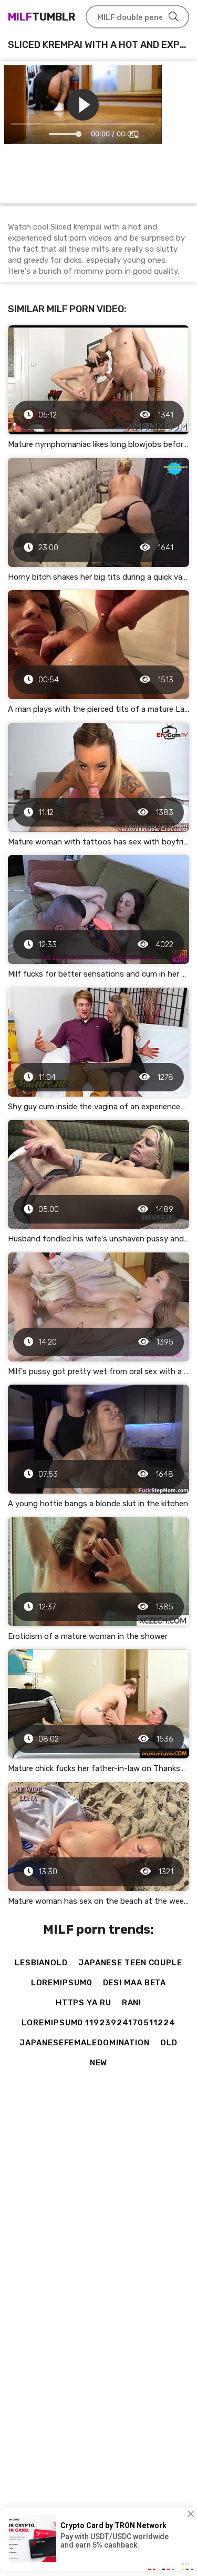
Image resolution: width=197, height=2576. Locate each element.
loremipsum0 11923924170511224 (98, 2023)
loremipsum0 (62, 1983)
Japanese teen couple (130, 1963)
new (99, 2063)
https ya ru (84, 2003)
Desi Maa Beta (135, 1983)
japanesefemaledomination (85, 2043)
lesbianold (41, 1963)
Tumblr (42, 17)
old (169, 2043)
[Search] (173, 17)
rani (132, 2003)
